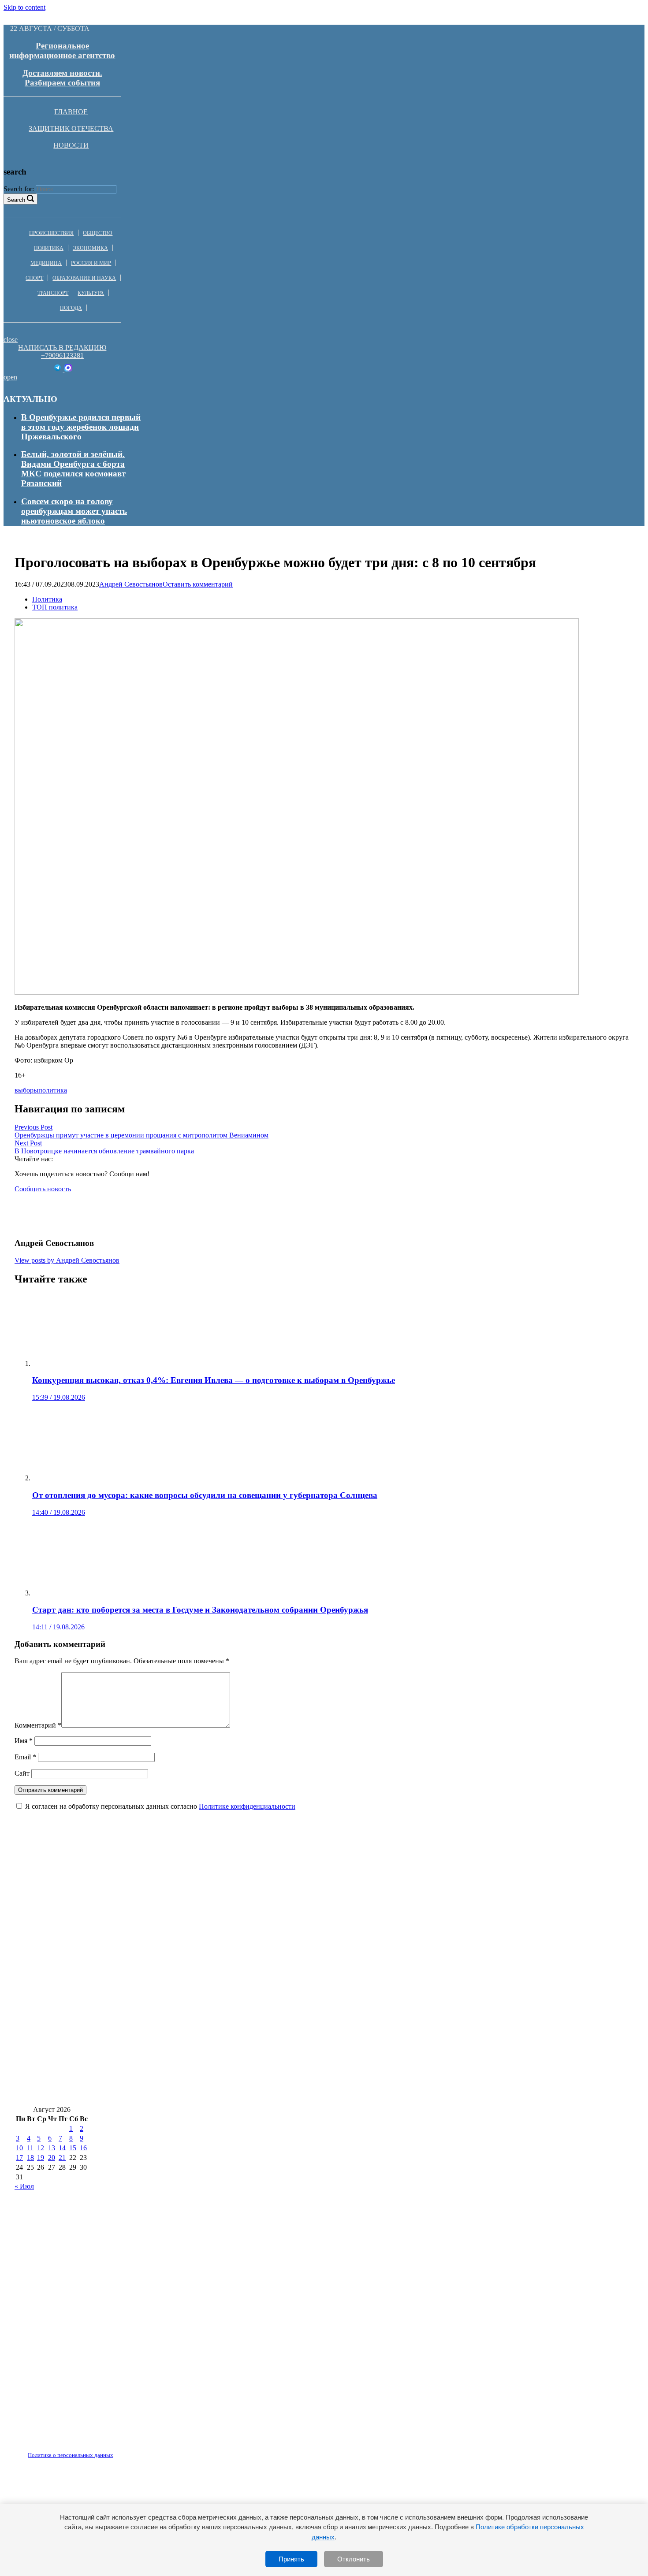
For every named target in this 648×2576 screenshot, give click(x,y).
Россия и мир (91, 263)
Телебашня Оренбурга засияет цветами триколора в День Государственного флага (173, 1883)
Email (25, 1757)
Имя (24, 1741)
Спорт (34, 278)
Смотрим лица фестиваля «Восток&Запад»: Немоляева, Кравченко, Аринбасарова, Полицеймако (203, 1961)
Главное (71, 112)
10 (19, 2148)
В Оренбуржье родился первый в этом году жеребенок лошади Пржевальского (81, 427)
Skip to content (24, 7)
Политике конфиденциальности (247, 1806)
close (11, 340)
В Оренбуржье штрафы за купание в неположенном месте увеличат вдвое (424, 1988)
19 (41, 2158)
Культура (91, 293)
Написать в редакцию (62, 348)
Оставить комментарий (198, 584)
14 (62, 2148)
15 (73, 2148)
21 (62, 2158)
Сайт (22, 1773)
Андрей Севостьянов (131, 584)
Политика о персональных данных (71, 2455)
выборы (26, 1090)
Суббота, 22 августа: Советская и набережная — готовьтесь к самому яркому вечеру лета (186, 2014)
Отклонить (354, 2559)
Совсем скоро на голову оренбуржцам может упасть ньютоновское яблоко (74, 511)
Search (16, 200)
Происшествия (51, 233)
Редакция (63, 2450)
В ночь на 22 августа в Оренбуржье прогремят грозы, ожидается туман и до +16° (170, 1935)
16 (83, 2148)
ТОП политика (55, 607)
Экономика (90, 248)
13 (52, 2148)
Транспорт (53, 293)
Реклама (105, 2450)
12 (41, 2148)
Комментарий (38, 1725)
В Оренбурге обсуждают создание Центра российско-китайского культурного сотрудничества (194, 2093)
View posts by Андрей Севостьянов (67, 1260)
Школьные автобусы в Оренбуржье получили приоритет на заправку (149, 1988)
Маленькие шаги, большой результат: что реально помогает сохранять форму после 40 (183, 1909)
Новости (71, 145)
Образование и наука (84, 278)
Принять (291, 2559)
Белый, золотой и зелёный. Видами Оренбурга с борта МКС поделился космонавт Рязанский (73, 469)
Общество (98, 233)
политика (53, 1090)
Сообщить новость (43, 1189)
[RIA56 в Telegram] (58, 369)
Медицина (46, 263)
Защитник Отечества (71, 128)
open (10, 377)
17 (19, 2158)
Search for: (19, 189)
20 (52, 2158)
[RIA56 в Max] (68, 369)
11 (30, 2148)
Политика (49, 248)
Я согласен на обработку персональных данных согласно (160, 1806)
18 (30, 2158)
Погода (71, 308)
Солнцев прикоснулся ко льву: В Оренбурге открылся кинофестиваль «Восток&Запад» (183, 2040)
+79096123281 (62, 355)
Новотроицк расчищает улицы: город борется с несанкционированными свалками (174, 2066)
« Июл (24, 2186)
